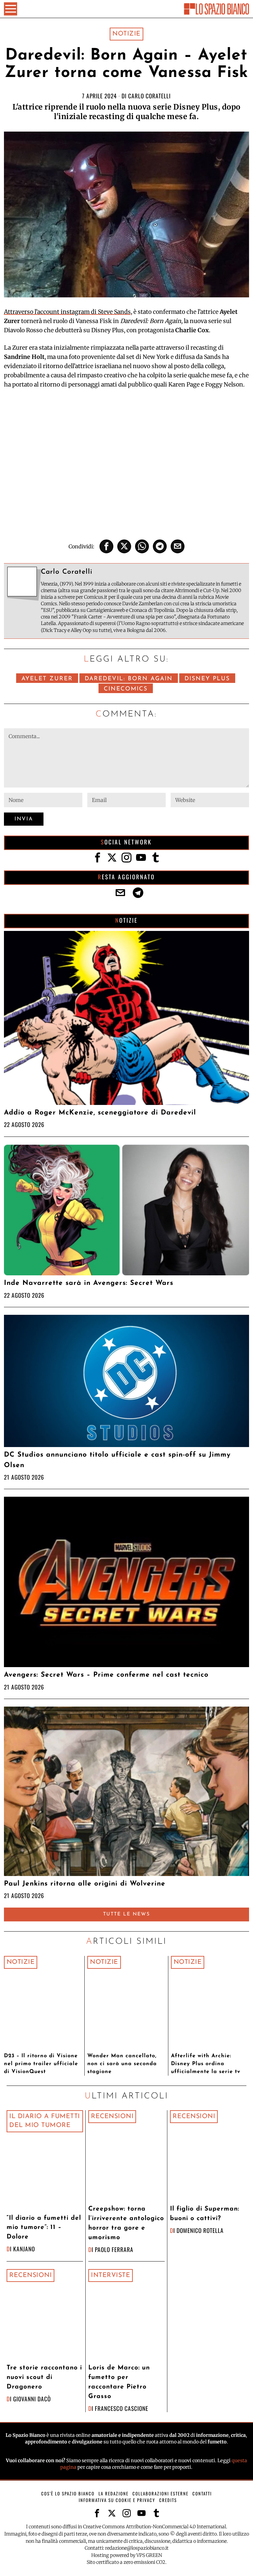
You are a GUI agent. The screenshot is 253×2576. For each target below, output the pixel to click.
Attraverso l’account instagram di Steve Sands (67, 312)
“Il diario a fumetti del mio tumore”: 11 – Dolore (44, 2228)
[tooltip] (106, 546)
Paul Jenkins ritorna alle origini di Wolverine (85, 1884)
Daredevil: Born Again (129, 679)
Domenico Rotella (200, 2230)
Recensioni (112, 2116)
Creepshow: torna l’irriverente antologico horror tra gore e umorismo (126, 2223)
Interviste (111, 2275)
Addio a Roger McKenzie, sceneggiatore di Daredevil (100, 1113)
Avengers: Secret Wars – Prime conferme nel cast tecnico (106, 1675)
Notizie (126, 34)
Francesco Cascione (122, 2408)
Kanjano (24, 2249)
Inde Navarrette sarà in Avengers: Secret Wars (89, 1283)
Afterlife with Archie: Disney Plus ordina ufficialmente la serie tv (206, 2064)
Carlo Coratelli (149, 96)
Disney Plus (207, 679)
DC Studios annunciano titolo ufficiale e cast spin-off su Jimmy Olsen (117, 1460)
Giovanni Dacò (32, 2399)
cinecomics (126, 689)
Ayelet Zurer (47, 679)
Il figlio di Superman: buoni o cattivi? (205, 2214)
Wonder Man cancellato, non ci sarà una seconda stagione (122, 2064)
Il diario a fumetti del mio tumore (45, 2121)
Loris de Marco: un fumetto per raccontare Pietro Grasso (119, 2382)
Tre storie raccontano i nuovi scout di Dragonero (44, 2377)
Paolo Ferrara (114, 2249)
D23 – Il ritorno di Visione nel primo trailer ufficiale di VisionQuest (41, 2064)
